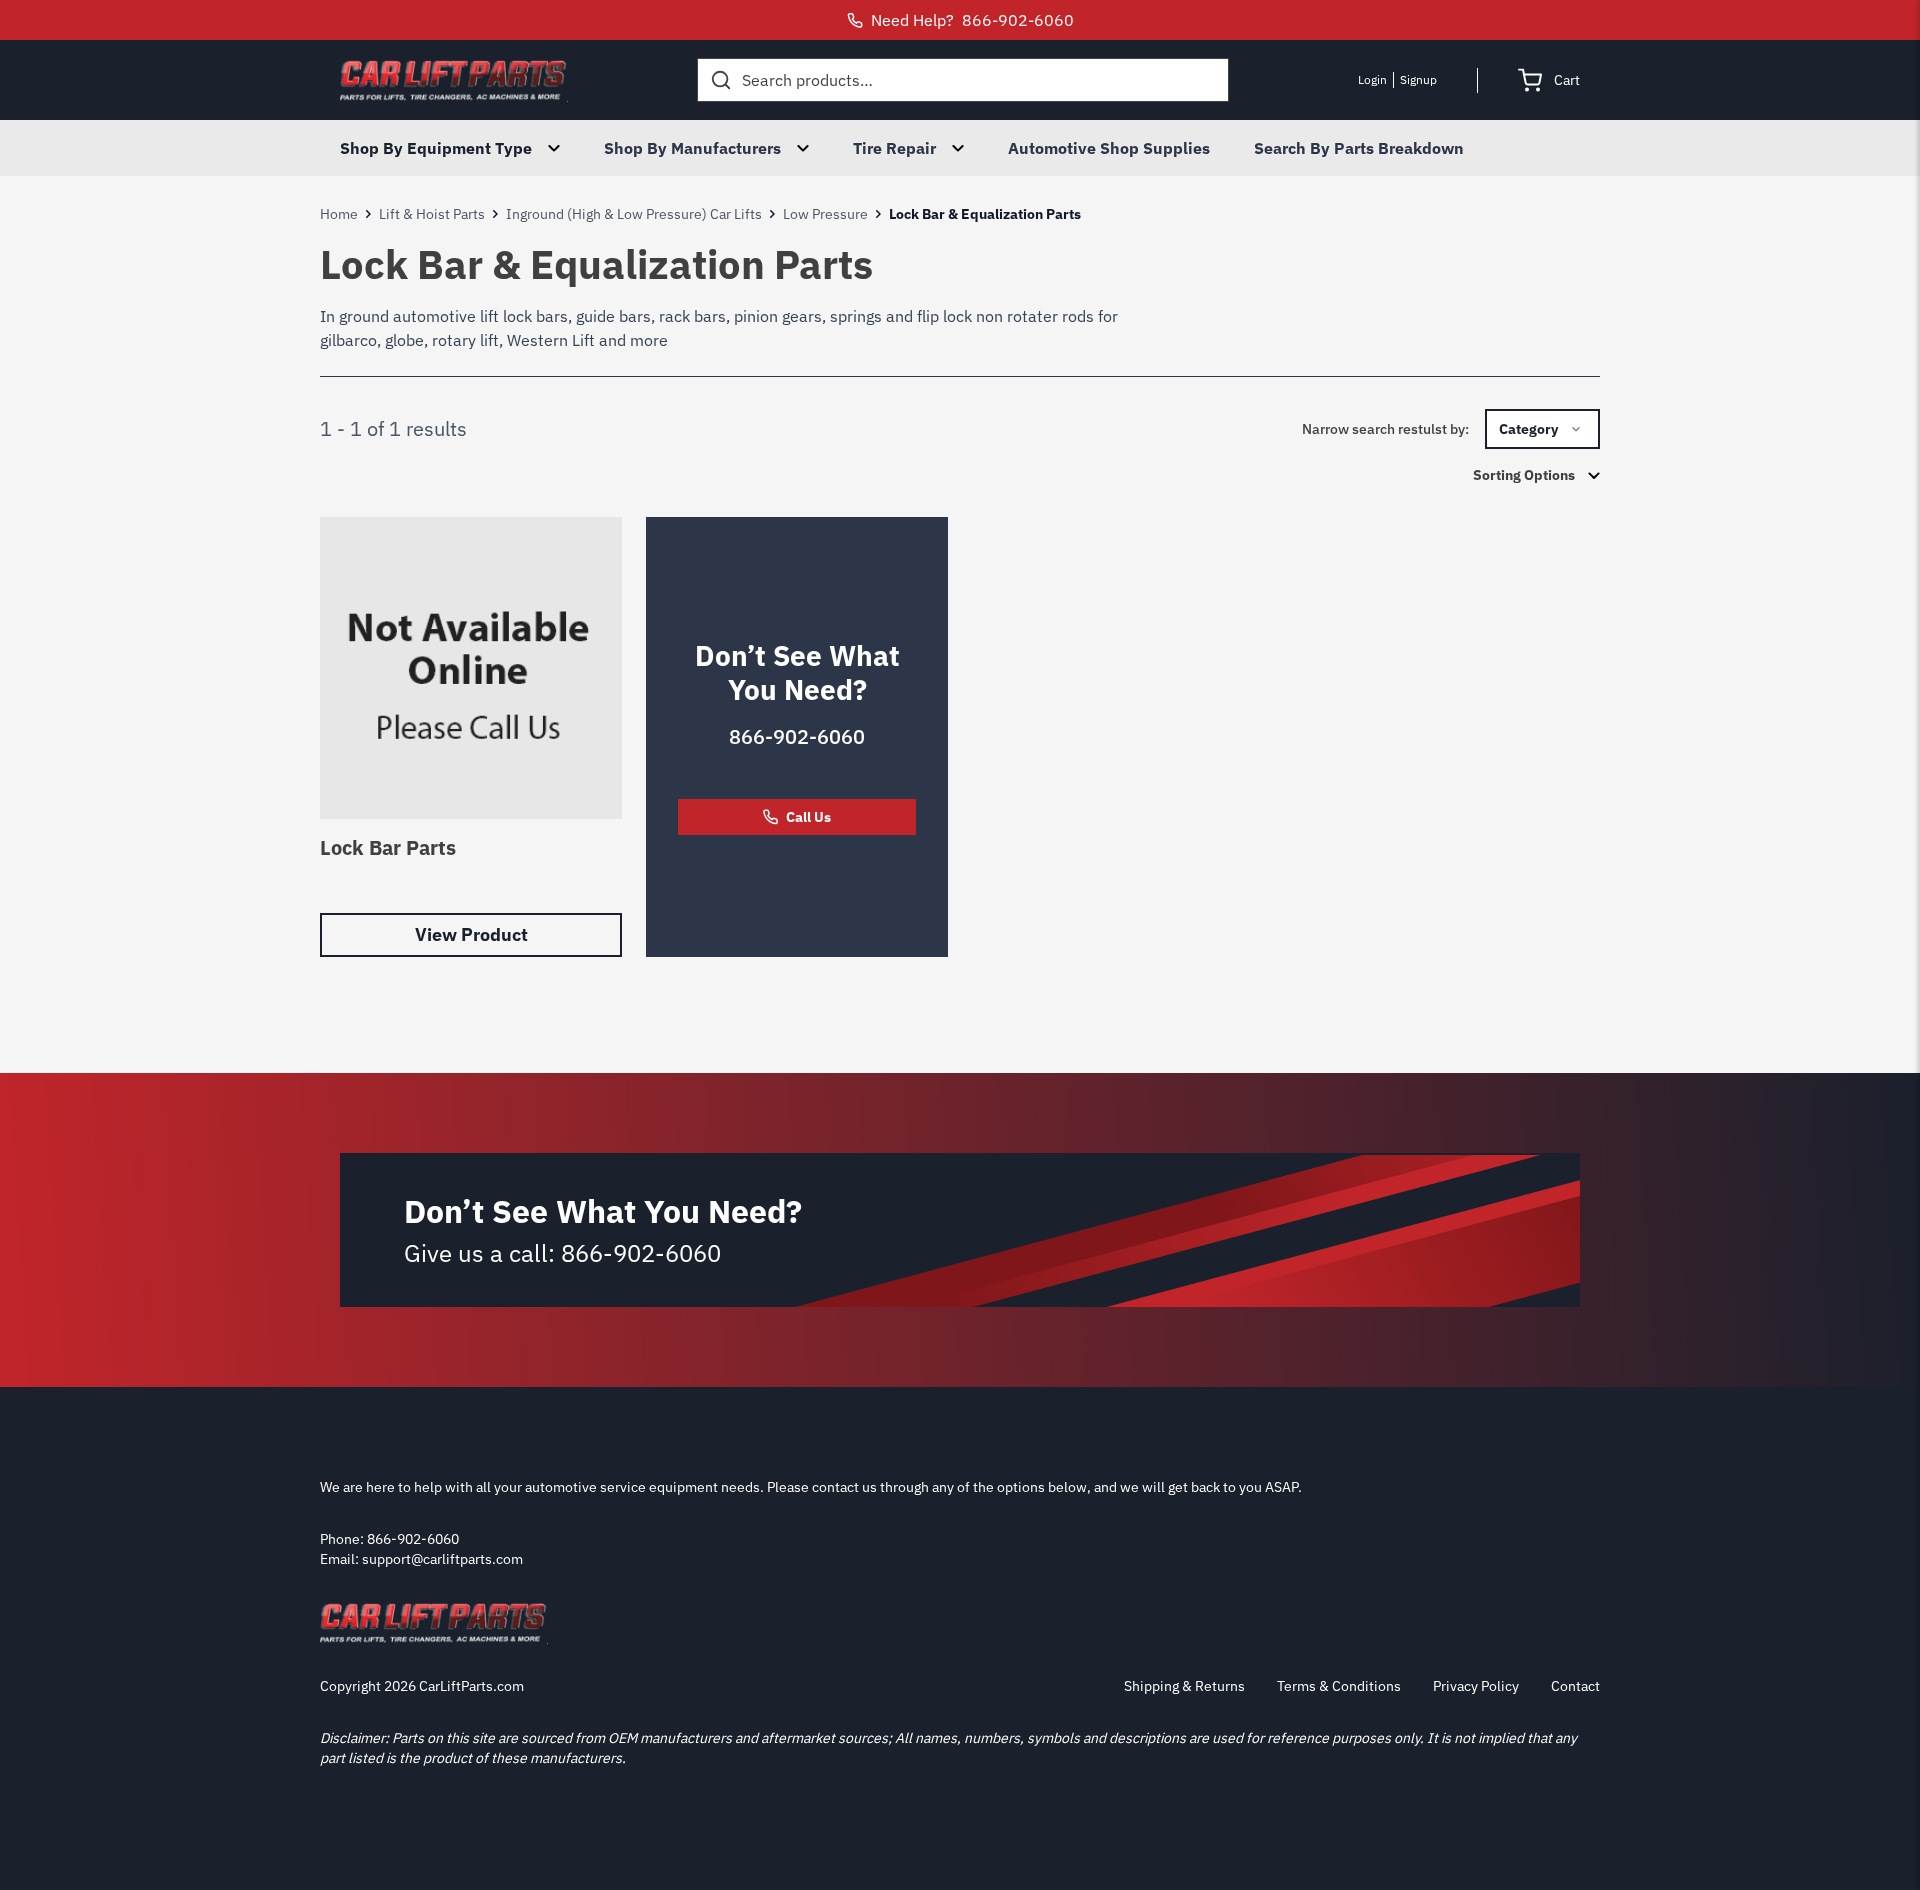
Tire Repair (894, 148)
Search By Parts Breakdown (1359, 148)
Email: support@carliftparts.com (421, 1559)
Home (339, 214)
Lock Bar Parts (388, 847)
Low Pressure (825, 214)
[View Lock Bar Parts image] (471, 668)
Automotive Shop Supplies (1109, 148)
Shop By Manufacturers (692, 148)
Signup (1418, 79)
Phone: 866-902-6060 (389, 1539)
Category (1528, 429)
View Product (471, 934)
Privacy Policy (1476, 1686)
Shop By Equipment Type (436, 148)
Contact (1575, 1686)
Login (1372, 79)
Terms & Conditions (1339, 1686)
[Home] (454, 80)
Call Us (808, 817)
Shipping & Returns (1184, 1686)
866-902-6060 (797, 736)
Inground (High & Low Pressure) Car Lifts (634, 214)
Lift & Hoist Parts (432, 214)
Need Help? (972, 20)
